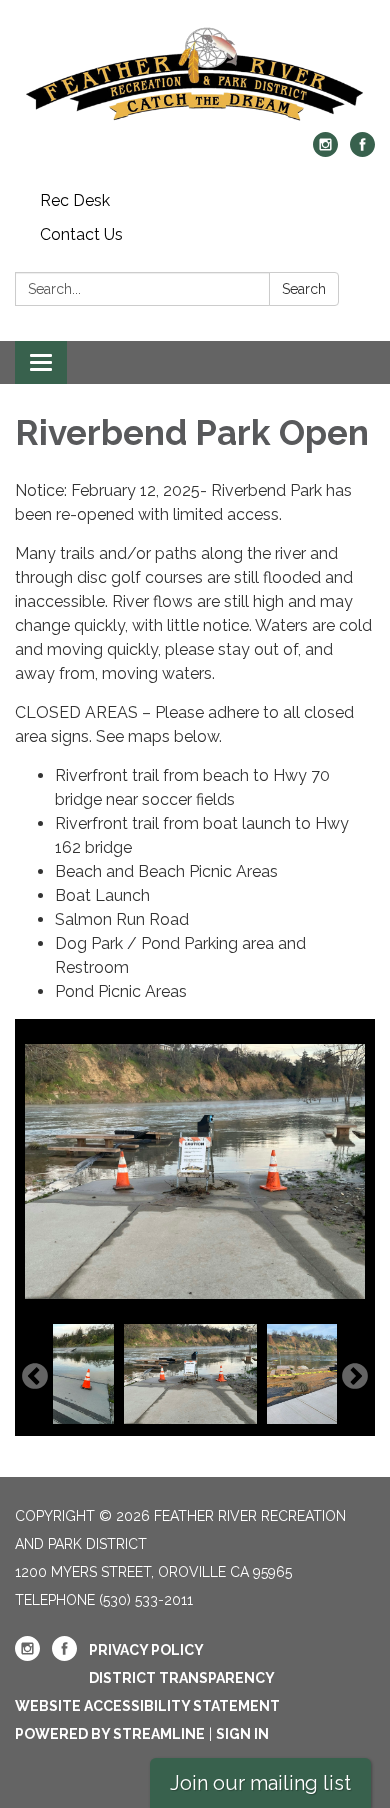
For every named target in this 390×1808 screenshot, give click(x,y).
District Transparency (182, 1678)
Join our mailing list (260, 1783)
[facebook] (362, 151)
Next (355, 1377)
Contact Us (81, 234)
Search (304, 289)
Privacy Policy (146, 1650)
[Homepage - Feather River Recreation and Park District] (195, 76)
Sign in (242, 1734)
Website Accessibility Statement (147, 1706)
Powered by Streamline (110, 1734)
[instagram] (325, 151)
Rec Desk (75, 200)
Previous (35, 1377)
